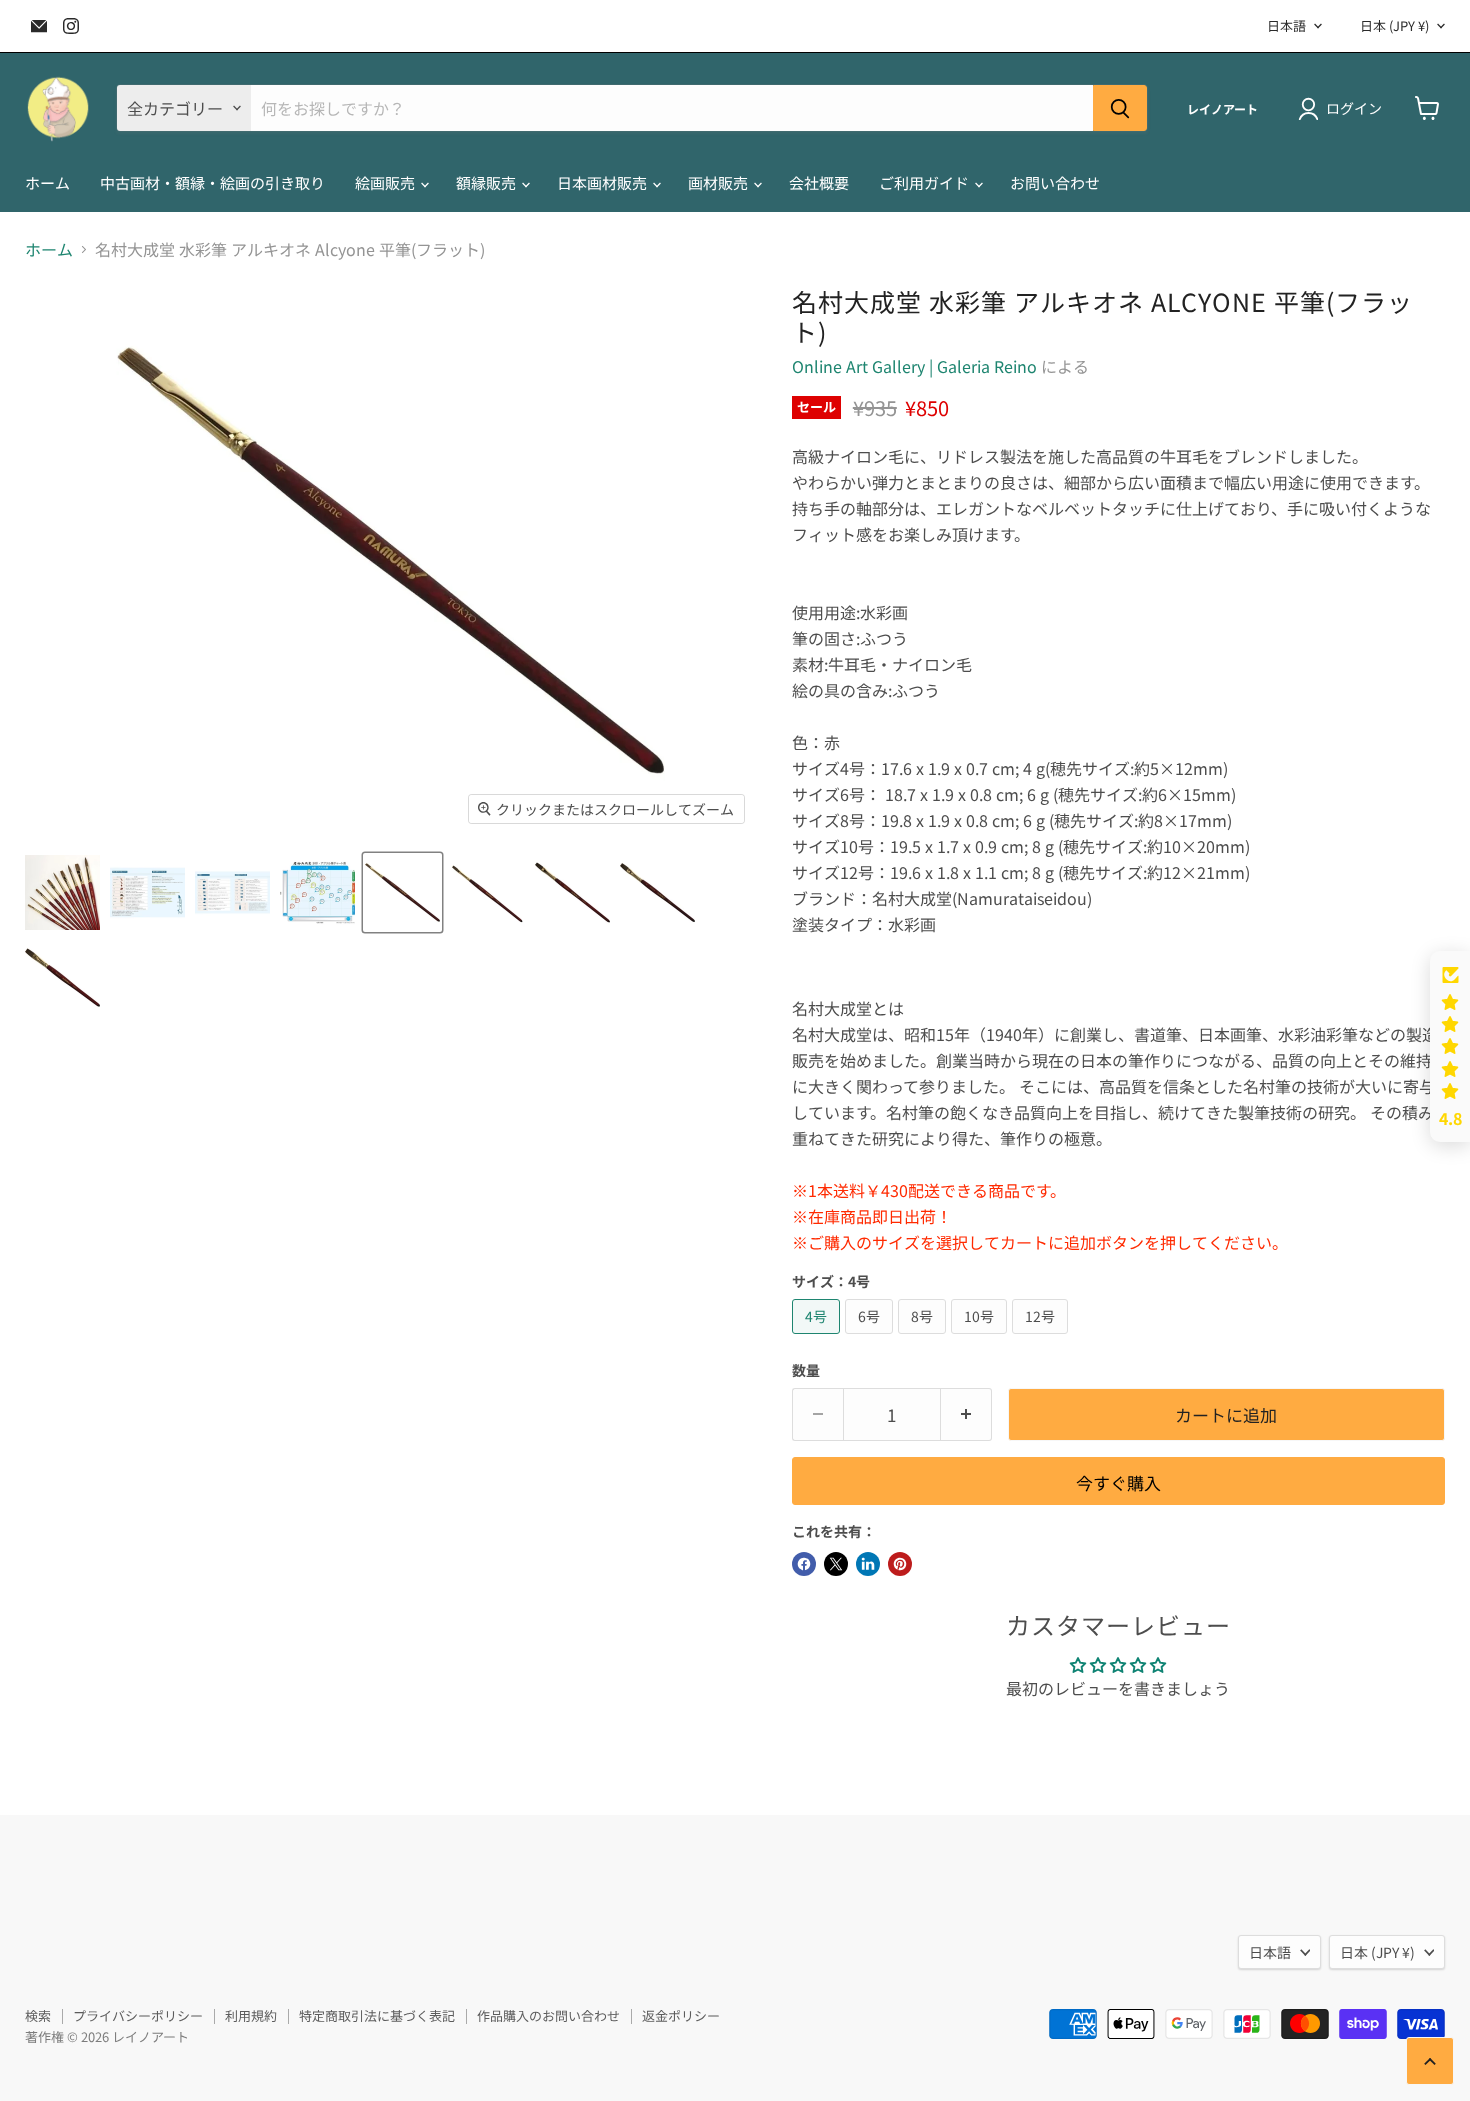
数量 (806, 1370)
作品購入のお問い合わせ (548, 2015)
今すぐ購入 (1118, 1482)
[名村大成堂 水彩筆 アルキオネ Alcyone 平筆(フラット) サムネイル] (62, 892)
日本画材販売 (603, 182)
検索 (38, 2015)
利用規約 (251, 2015)
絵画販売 (386, 182)
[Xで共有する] (836, 1564)
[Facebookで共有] (804, 1564)
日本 (1394, 25)
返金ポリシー (681, 2015)
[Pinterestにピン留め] (900, 1564)
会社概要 (819, 182)
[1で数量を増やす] (966, 1415)
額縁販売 (487, 182)
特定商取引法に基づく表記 (377, 2015)
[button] (1450, 1047)
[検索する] (1120, 108)
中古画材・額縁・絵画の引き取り (212, 182)
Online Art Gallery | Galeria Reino (914, 366)
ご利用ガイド (925, 182)
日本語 (1286, 25)
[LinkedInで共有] (868, 1564)
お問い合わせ (1055, 182)
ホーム (47, 182)
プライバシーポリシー (138, 2015)
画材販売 (719, 182)
